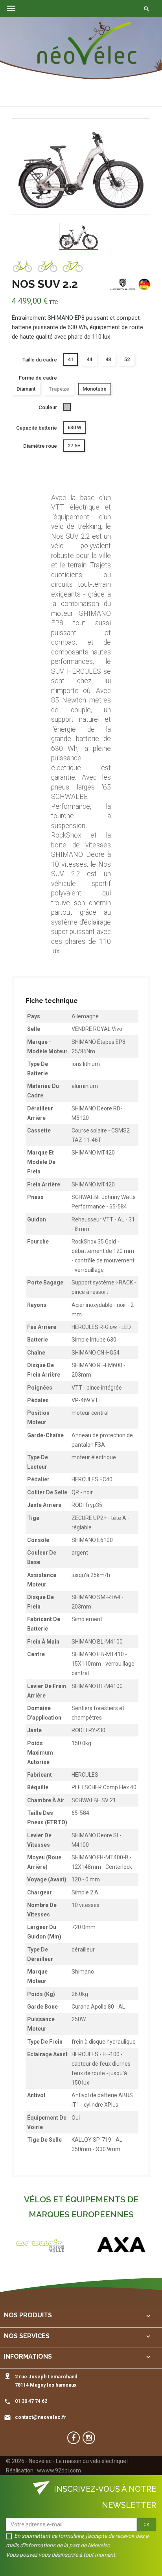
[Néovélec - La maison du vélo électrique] (87, 44)
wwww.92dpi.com (59, 2470)
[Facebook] (74, 2438)
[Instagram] (89, 2438)
